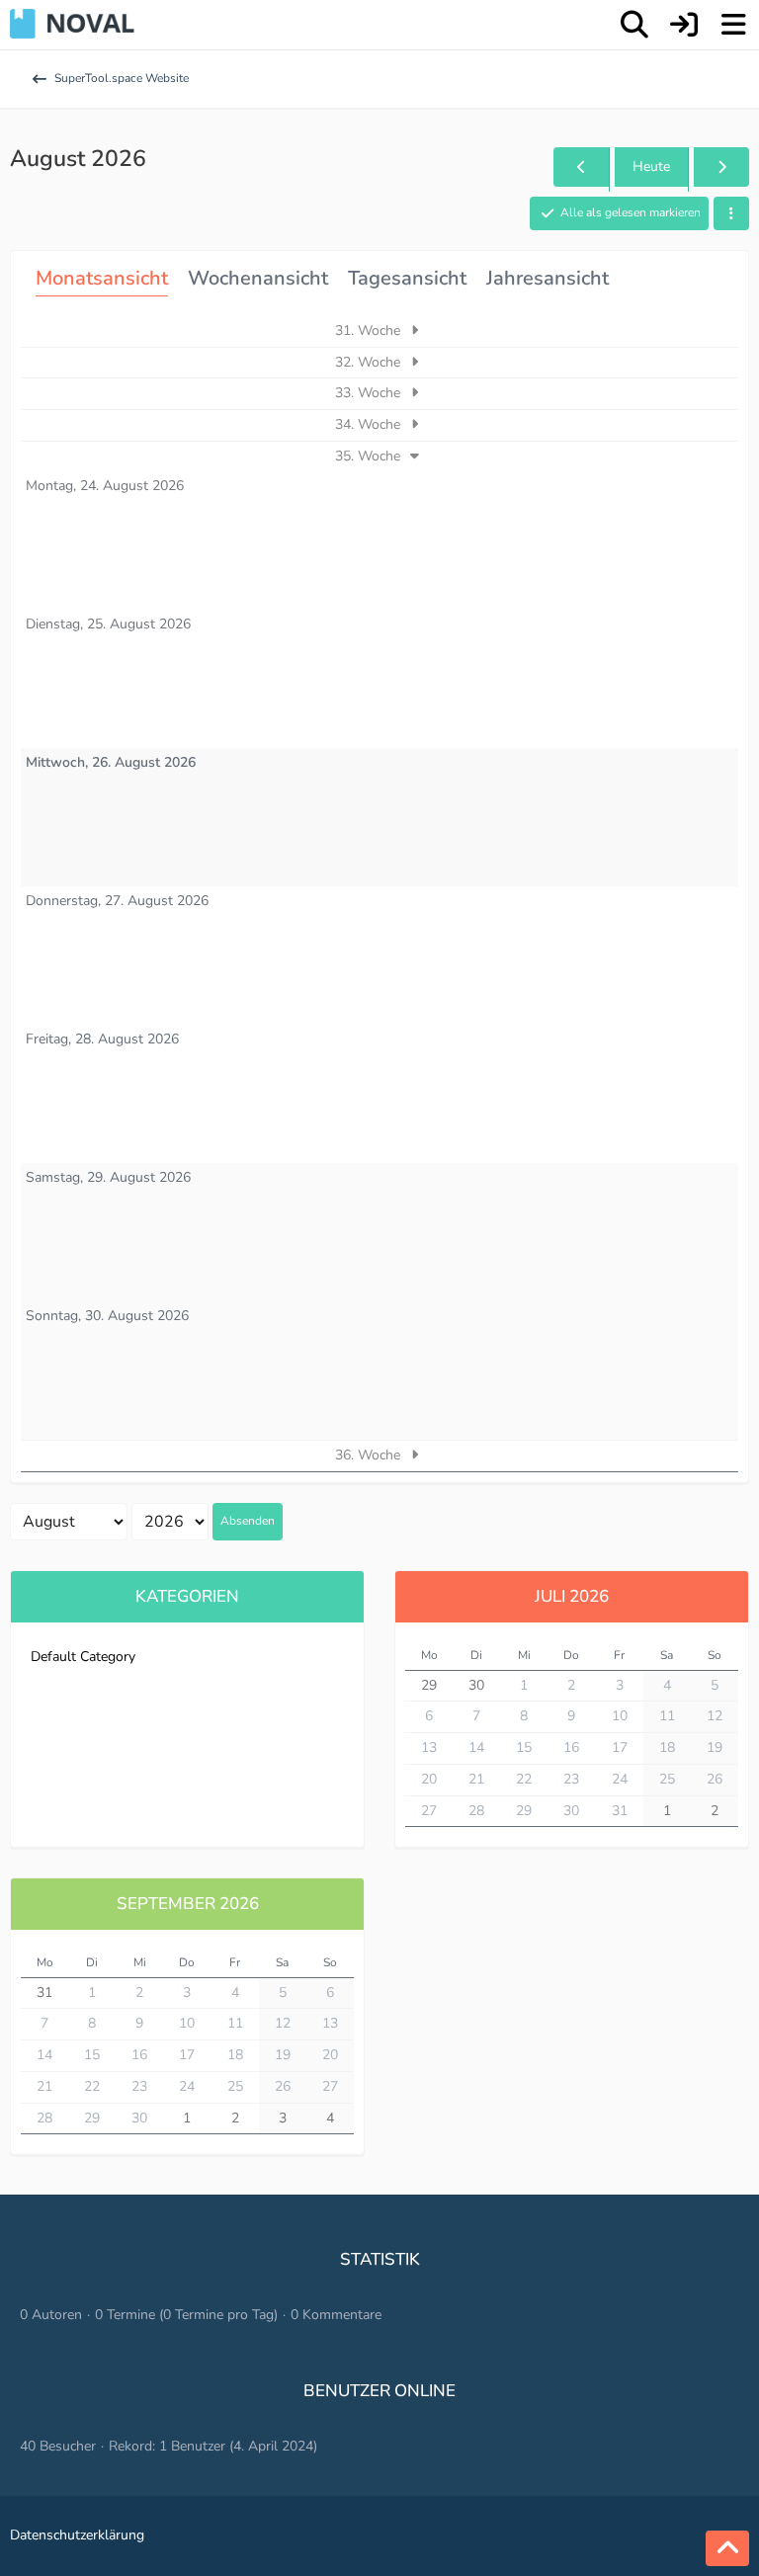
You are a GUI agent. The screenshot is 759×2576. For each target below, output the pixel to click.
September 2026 (188, 1904)
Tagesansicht (407, 278)
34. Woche (370, 424)
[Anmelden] (684, 25)
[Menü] (733, 25)
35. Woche (370, 456)
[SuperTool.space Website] (72, 24)
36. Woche (370, 1455)
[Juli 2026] (581, 167)
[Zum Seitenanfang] (727, 2548)
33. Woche (370, 393)
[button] (731, 213)
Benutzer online (379, 2391)
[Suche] (634, 25)
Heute (651, 166)
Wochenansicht (258, 278)
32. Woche (370, 362)
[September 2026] (721, 167)
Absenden (248, 1521)
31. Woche (370, 331)
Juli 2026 (572, 1596)
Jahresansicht (548, 278)
